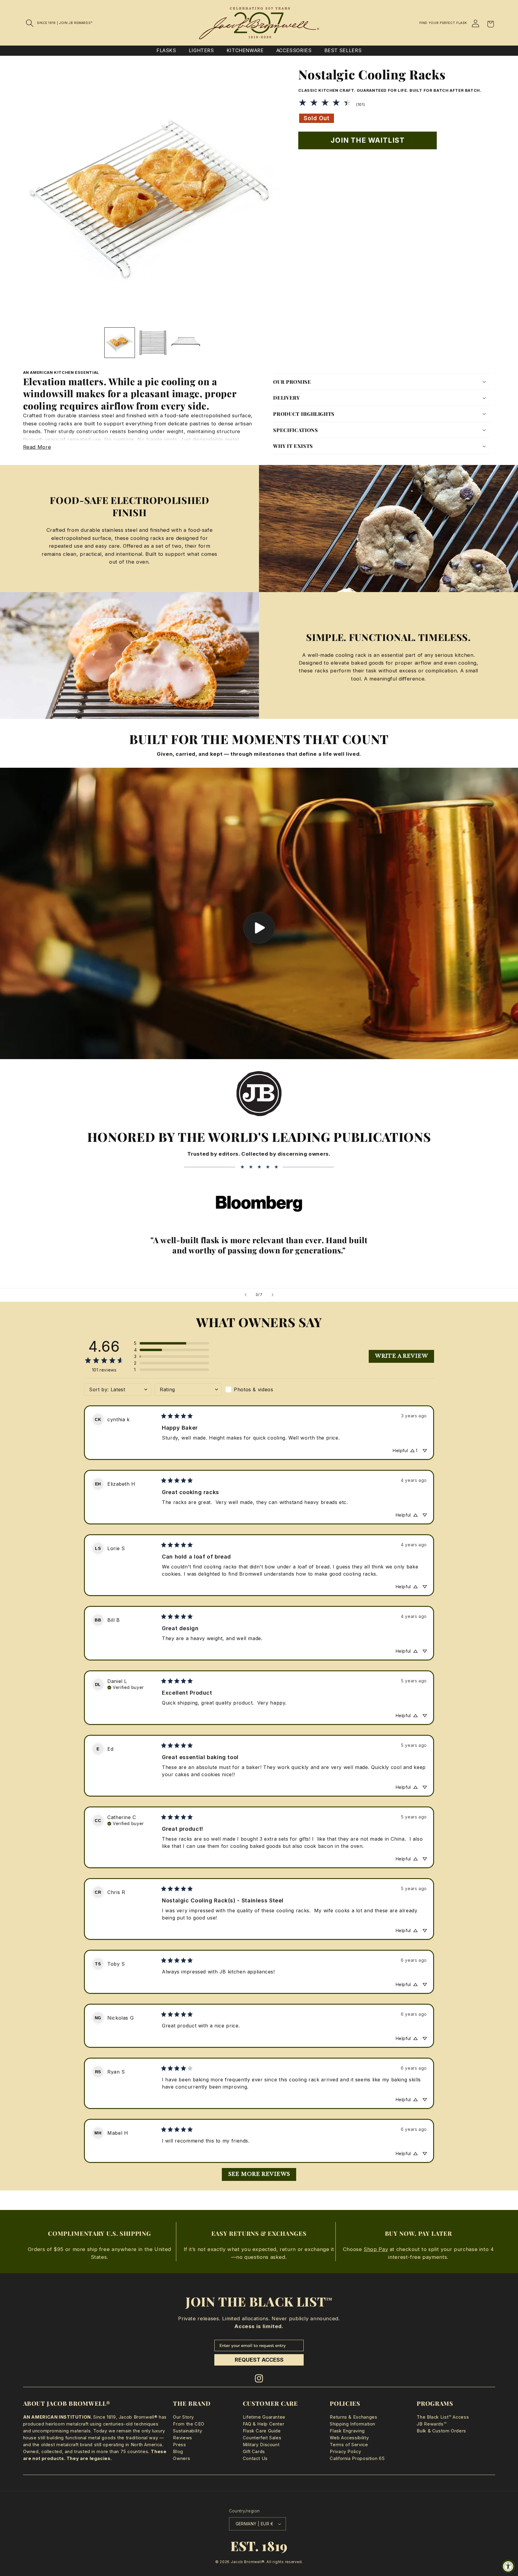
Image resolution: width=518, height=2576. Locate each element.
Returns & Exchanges (353, 2417)
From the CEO (189, 2424)
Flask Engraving (347, 2431)
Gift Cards (254, 2452)
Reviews (182, 2438)
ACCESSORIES (294, 51)
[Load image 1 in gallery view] (120, 343)
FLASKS (166, 51)
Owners (182, 2458)
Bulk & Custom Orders (441, 2431)
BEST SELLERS (343, 51)
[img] (126, 1687)
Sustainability (188, 2431)
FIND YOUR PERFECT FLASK (443, 23)
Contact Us (255, 2458)
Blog (178, 2452)
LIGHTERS (201, 51)
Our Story (183, 2417)
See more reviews (259, 2174)
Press (179, 2445)
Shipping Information (353, 2424)
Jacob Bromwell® (248, 2562)
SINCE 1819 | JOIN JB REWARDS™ (65, 23)
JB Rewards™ (432, 2424)
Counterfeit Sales (262, 2438)
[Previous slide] (246, 1295)
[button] (30, 23)
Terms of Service (349, 2445)
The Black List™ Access (443, 2417)
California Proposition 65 (357, 2458)
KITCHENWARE (245, 51)
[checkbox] (259, 1389)
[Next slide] (272, 1295)
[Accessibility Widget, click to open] (508, 2566)
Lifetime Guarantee (264, 2417)
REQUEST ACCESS (259, 2360)
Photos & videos (253, 1389)
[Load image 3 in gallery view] (186, 343)
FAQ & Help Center (264, 2424)
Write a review (401, 1356)
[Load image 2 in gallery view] (153, 343)
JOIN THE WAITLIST (368, 140)
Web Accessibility (349, 2438)
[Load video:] (259, 913)
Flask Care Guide (262, 2431)
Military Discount (261, 2445)
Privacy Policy (345, 2452)
